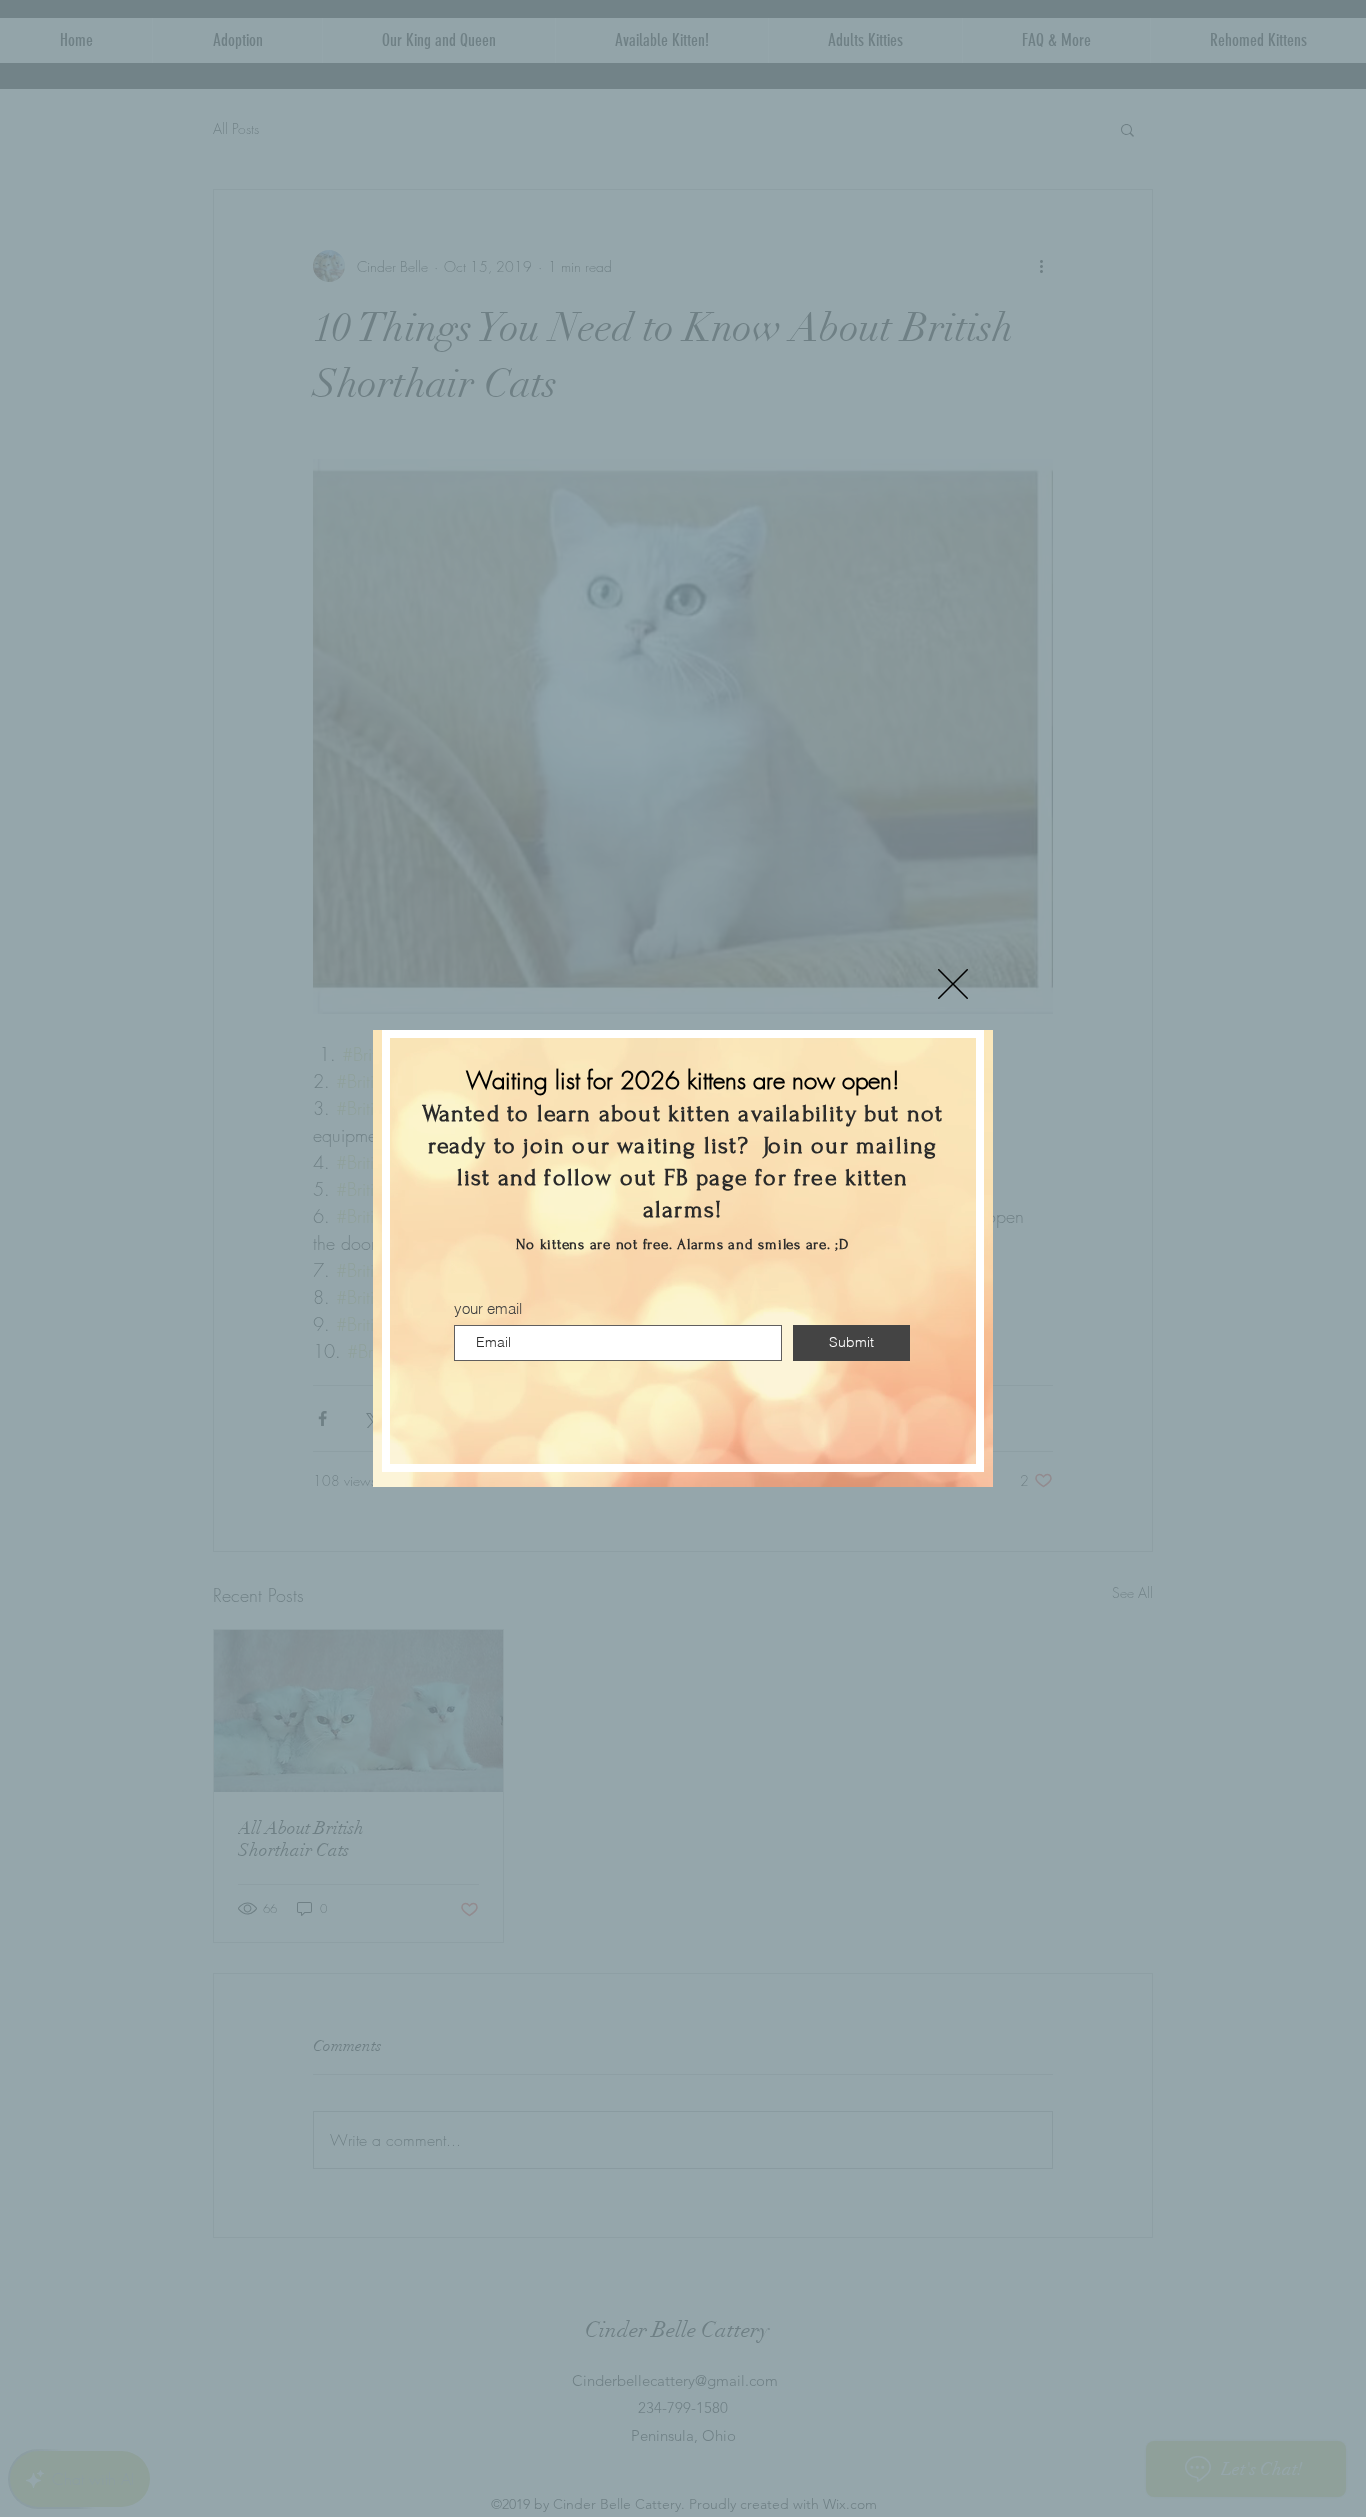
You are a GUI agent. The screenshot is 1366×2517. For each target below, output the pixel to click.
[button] (953, 984)
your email (488, 1308)
